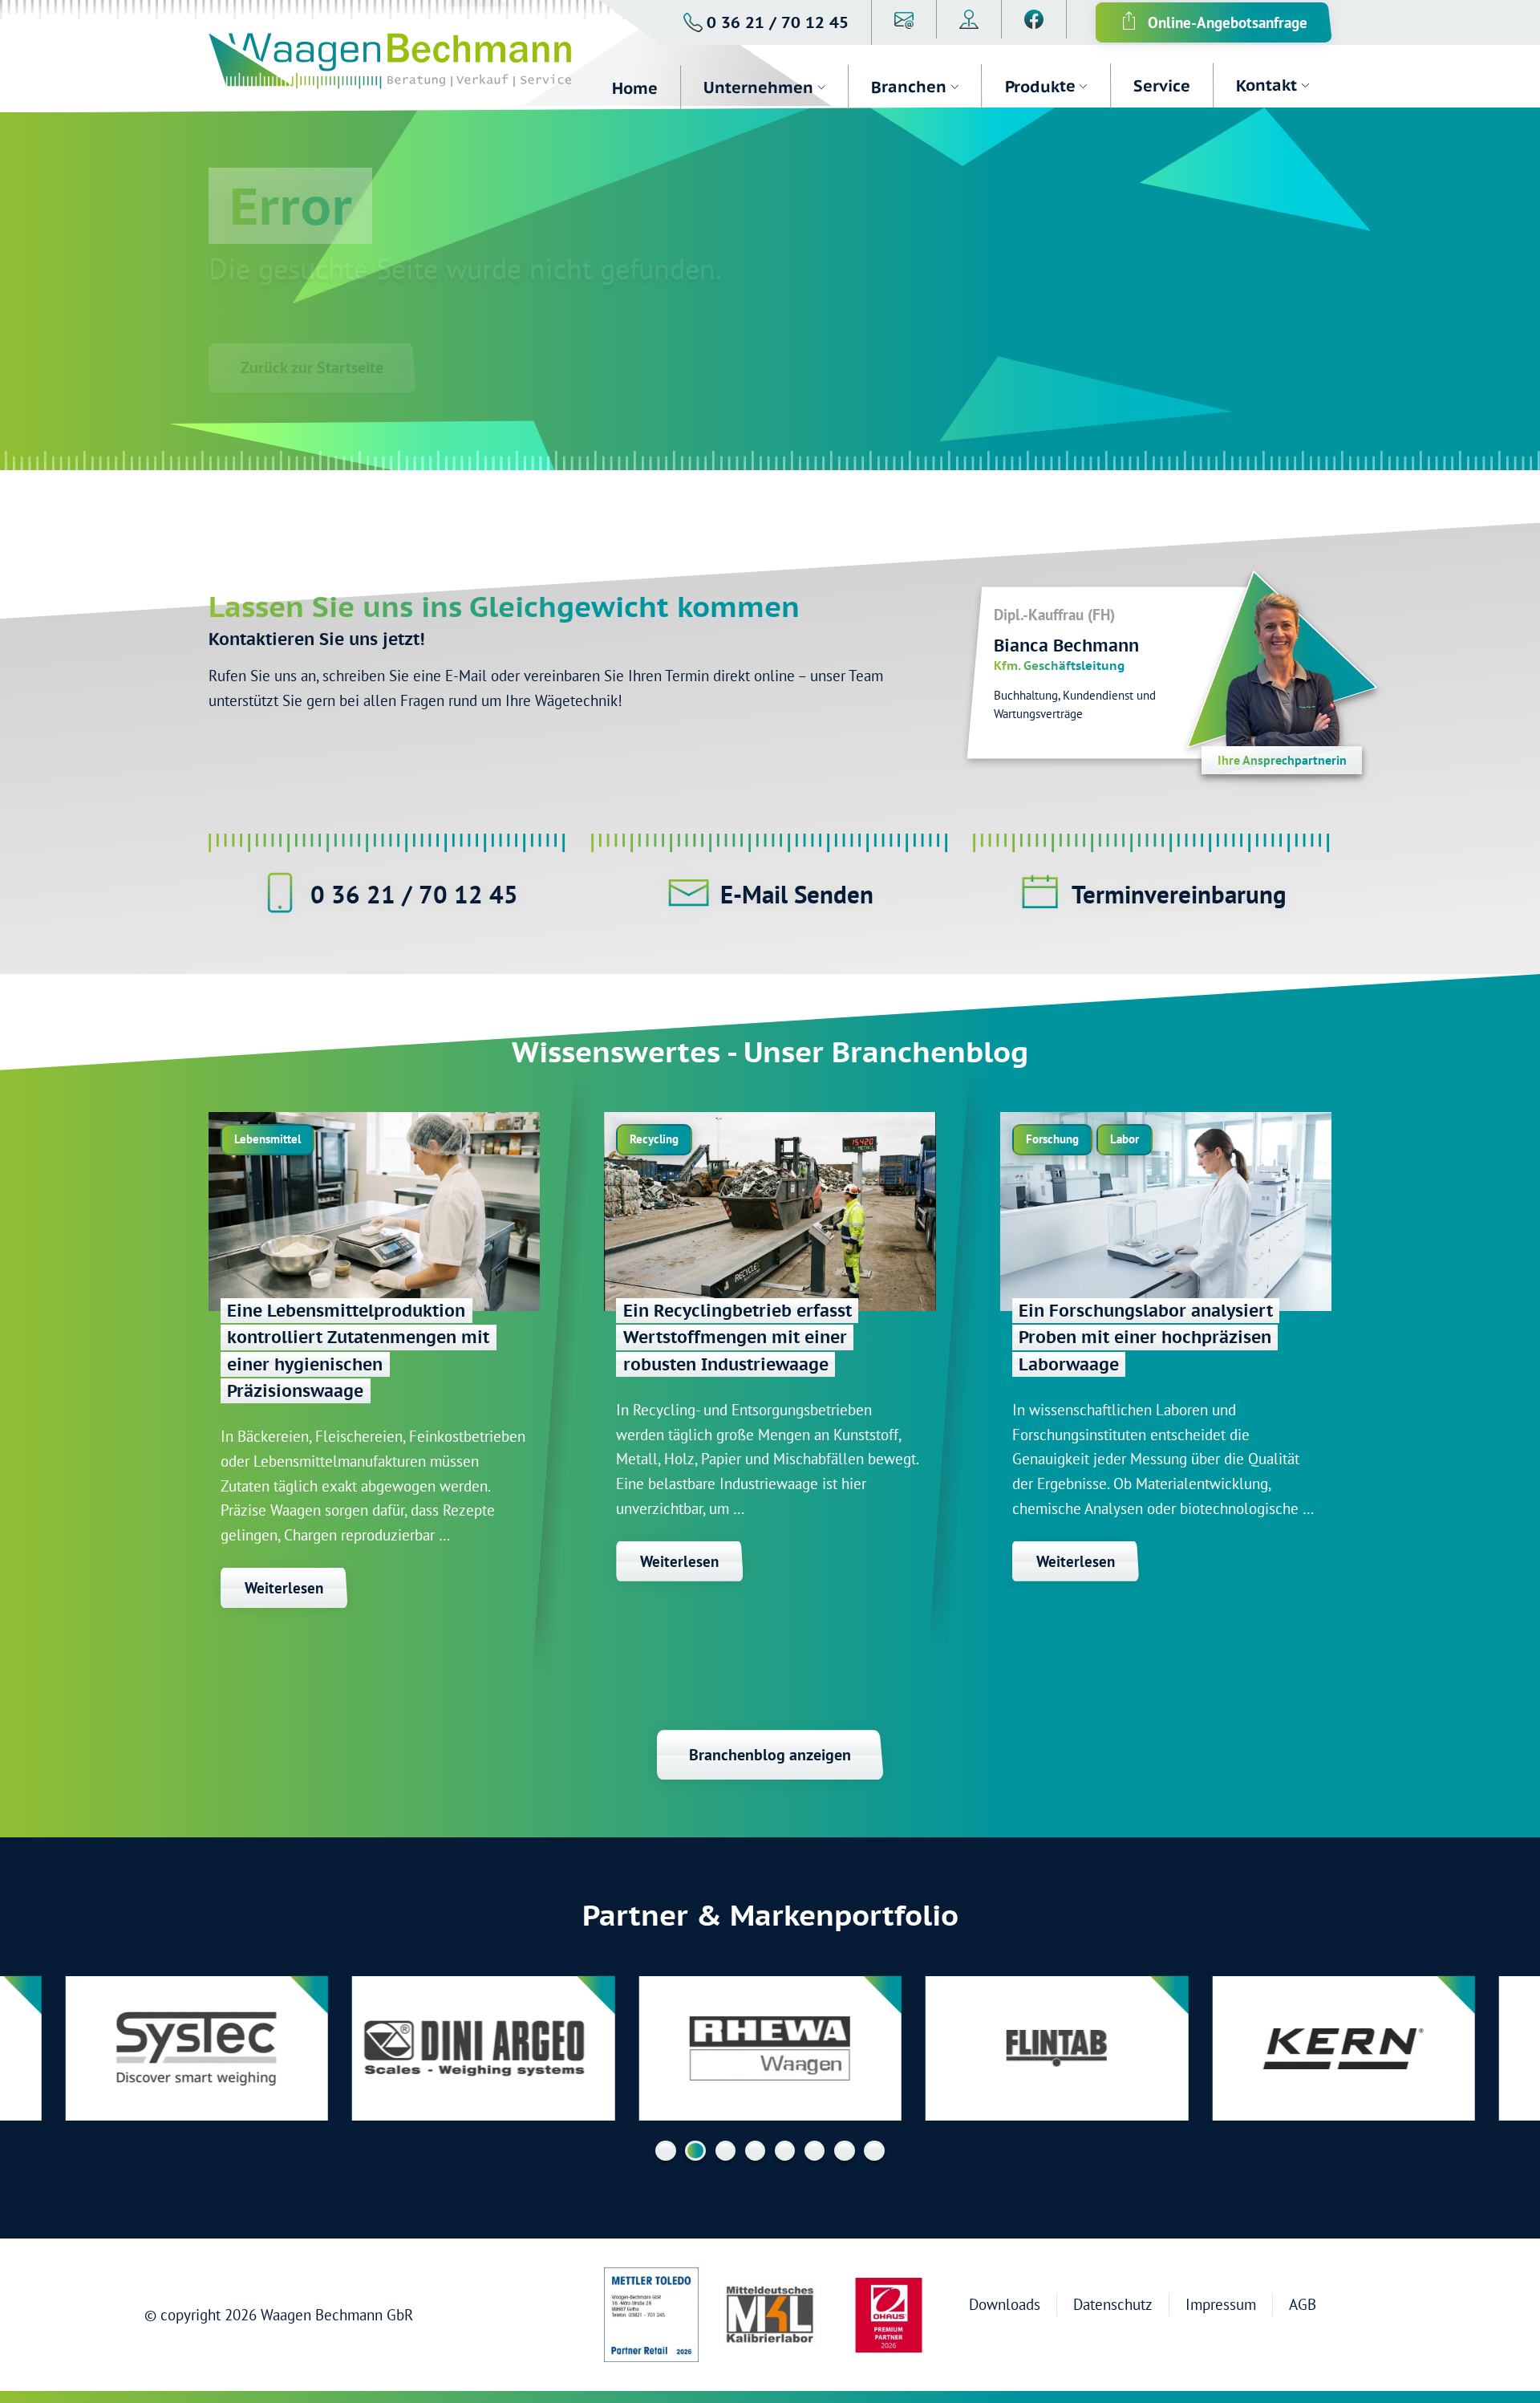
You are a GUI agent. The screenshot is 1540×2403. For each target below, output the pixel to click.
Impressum (1221, 2304)
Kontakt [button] (1266, 85)
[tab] (666, 2151)
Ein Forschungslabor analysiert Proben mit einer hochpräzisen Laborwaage (1146, 1337)
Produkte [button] (1039, 86)
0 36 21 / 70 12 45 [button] (414, 894)
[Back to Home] (399, 63)
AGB (1303, 2304)
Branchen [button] (909, 87)
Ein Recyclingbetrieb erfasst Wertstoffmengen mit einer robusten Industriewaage (738, 1337)
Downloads (1005, 2304)
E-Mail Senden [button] (797, 894)
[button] (766, 22)
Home (635, 88)
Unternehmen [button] (758, 88)
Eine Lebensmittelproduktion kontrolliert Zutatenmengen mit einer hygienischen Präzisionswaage (358, 1351)
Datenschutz (1113, 2304)
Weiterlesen (284, 1587)
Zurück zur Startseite (312, 367)
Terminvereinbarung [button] (1179, 894)
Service (1161, 86)
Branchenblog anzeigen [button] (770, 1755)
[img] (374, 1212)
